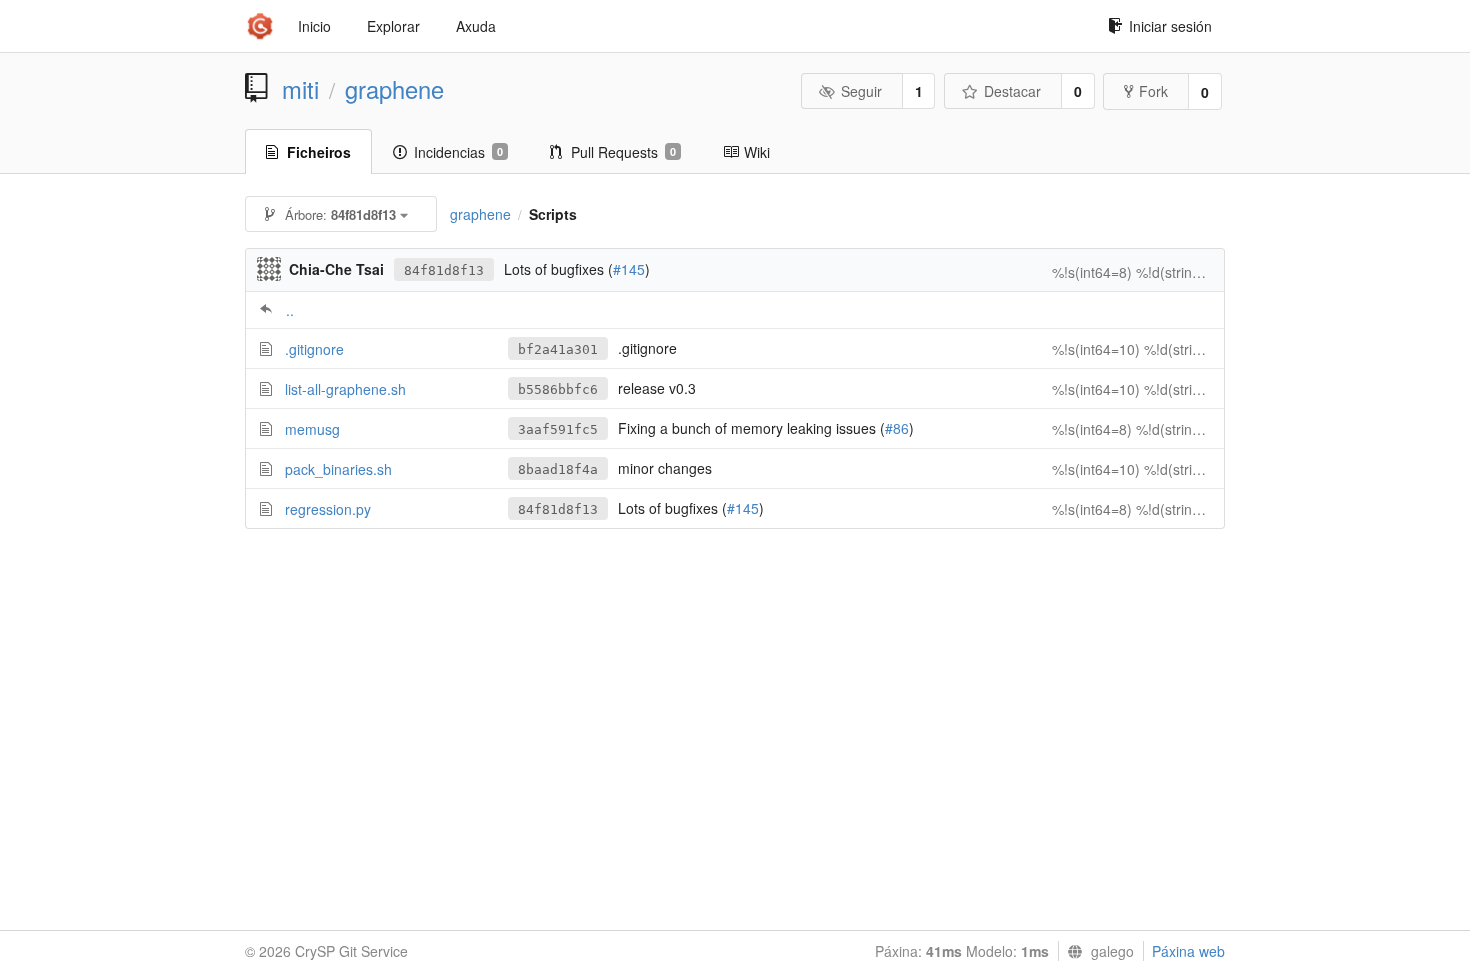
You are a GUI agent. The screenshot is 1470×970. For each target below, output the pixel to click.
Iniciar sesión (1170, 26)
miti (300, 89)
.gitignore (314, 349)
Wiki (757, 152)
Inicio (314, 26)
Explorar (393, 26)
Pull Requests (623, 152)
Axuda (476, 26)
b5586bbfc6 (558, 389)
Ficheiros (319, 152)
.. (290, 310)
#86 (897, 428)
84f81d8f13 (444, 270)
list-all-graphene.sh (345, 389)
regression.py (328, 509)
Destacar (1012, 91)
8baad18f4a (558, 469)
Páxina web (1188, 951)
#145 (629, 269)
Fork (1153, 91)
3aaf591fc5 (558, 429)
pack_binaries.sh (338, 469)
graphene (394, 89)
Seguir (861, 91)
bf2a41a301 (558, 349)
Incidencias (458, 152)
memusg (312, 429)
